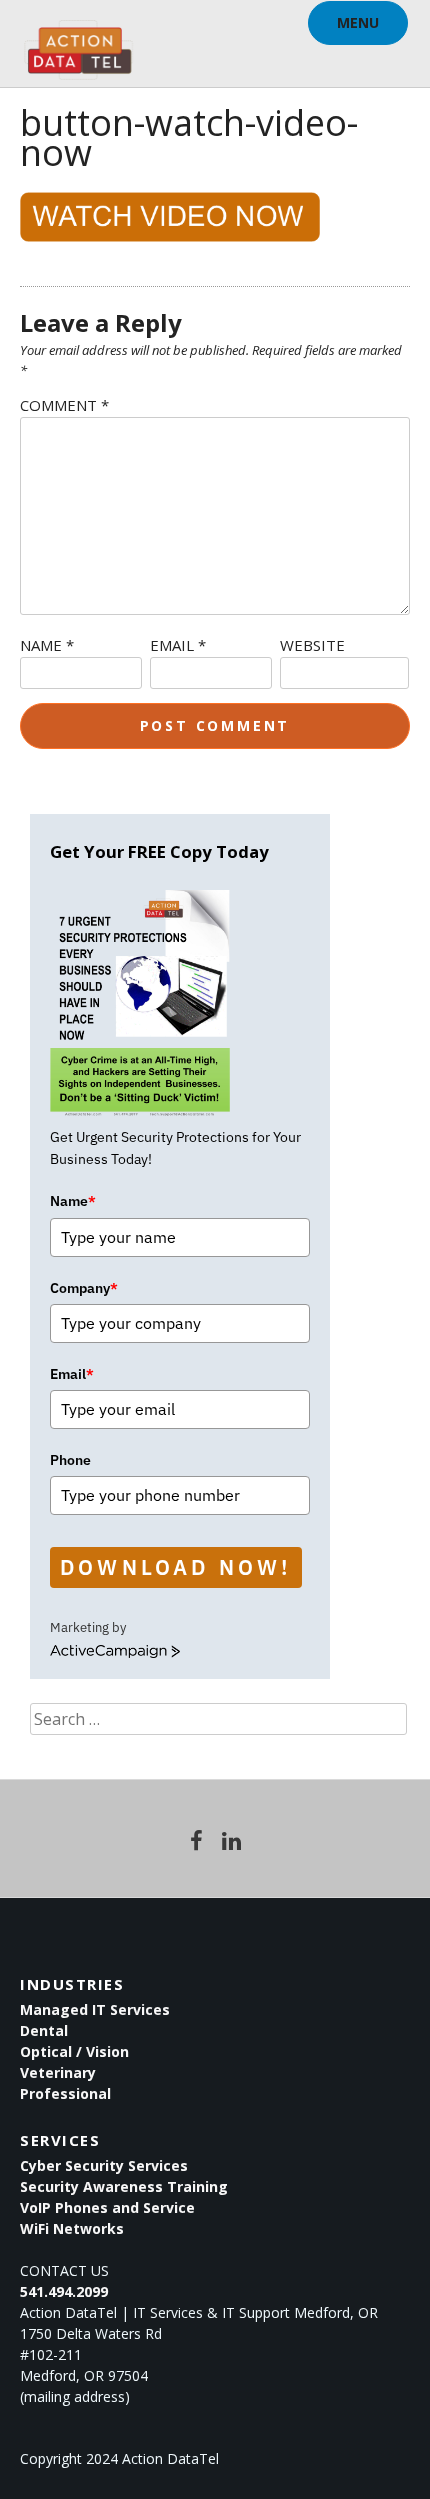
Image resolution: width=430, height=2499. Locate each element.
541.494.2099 (64, 2291)
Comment (64, 405)
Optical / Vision (74, 2051)
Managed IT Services (95, 2009)
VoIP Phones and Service (107, 2207)
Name (47, 645)
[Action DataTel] (78, 40)
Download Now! (176, 1567)
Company (84, 1288)
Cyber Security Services (104, 2165)
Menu (358, 22)
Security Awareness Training (124, 2186)
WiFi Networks (72, 2228)
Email (178, 645)
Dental (44, 2030)
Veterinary (58, 2072)
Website (312, 645)
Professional (65, 2093)
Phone (70, 1460)
